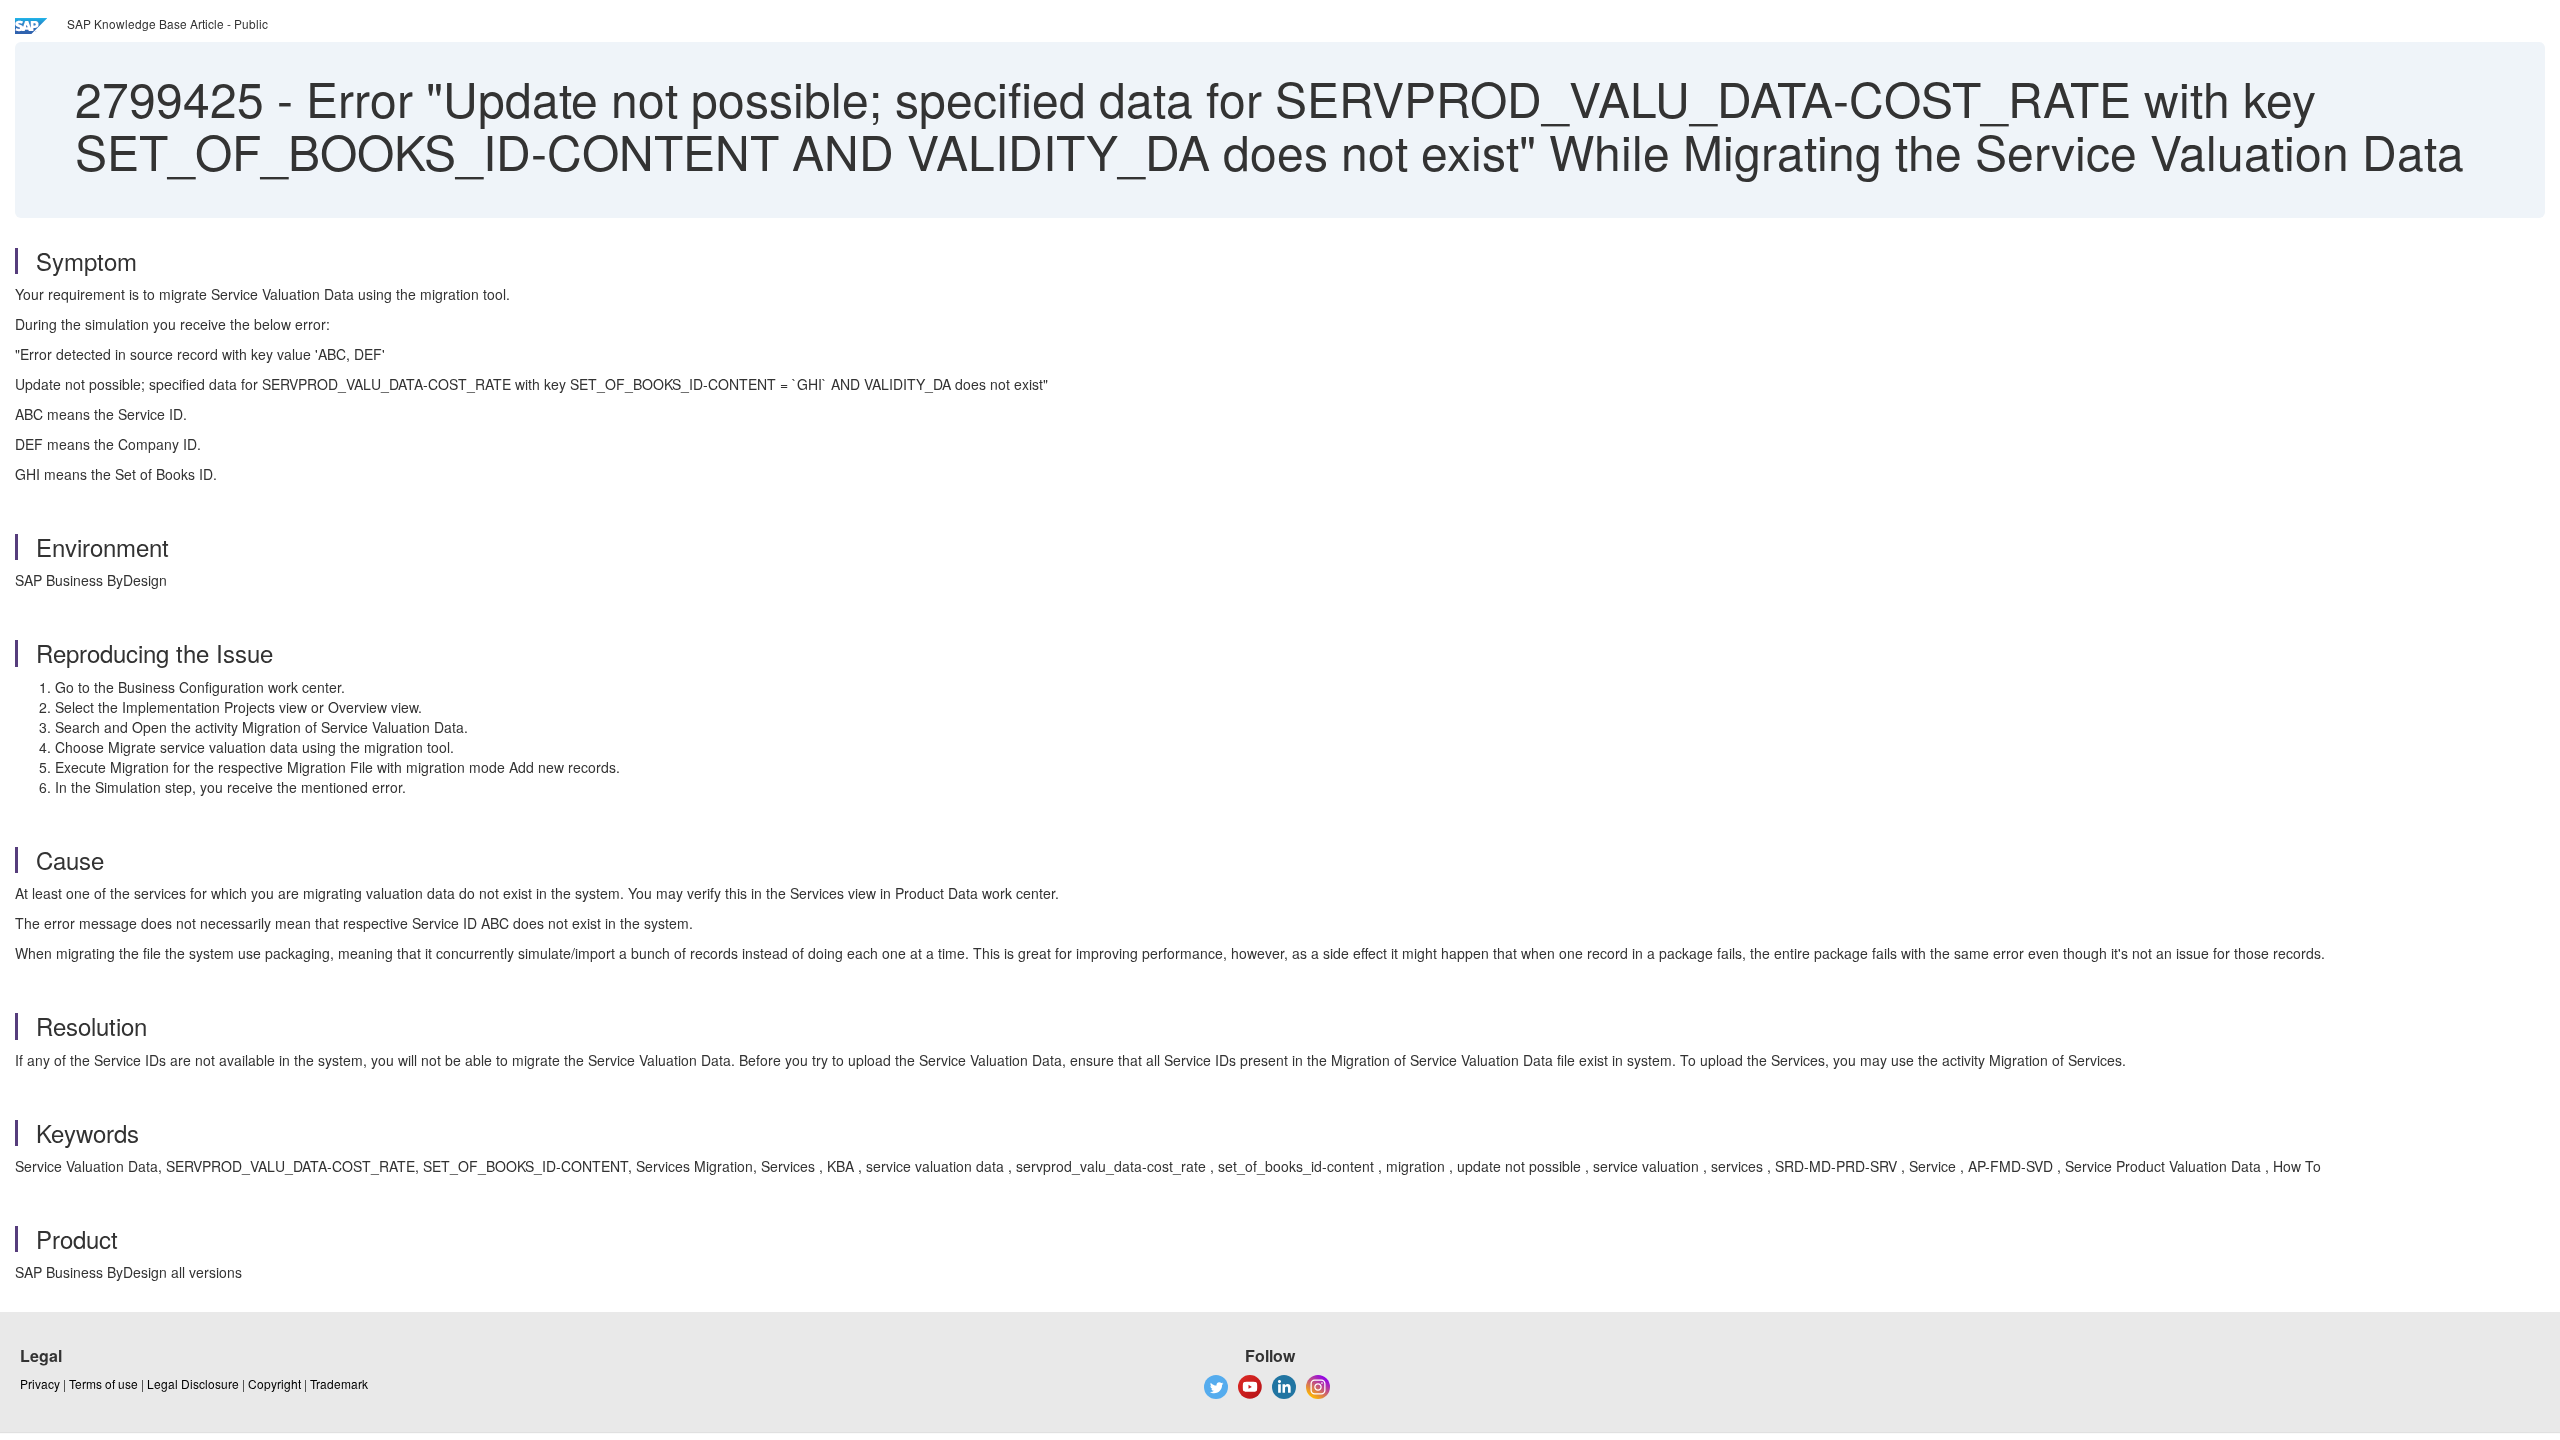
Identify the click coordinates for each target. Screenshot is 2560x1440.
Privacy (40, 1383)
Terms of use (103, 1383)
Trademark (339, 1383)
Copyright (274, 1383)
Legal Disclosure (193, 1383)
